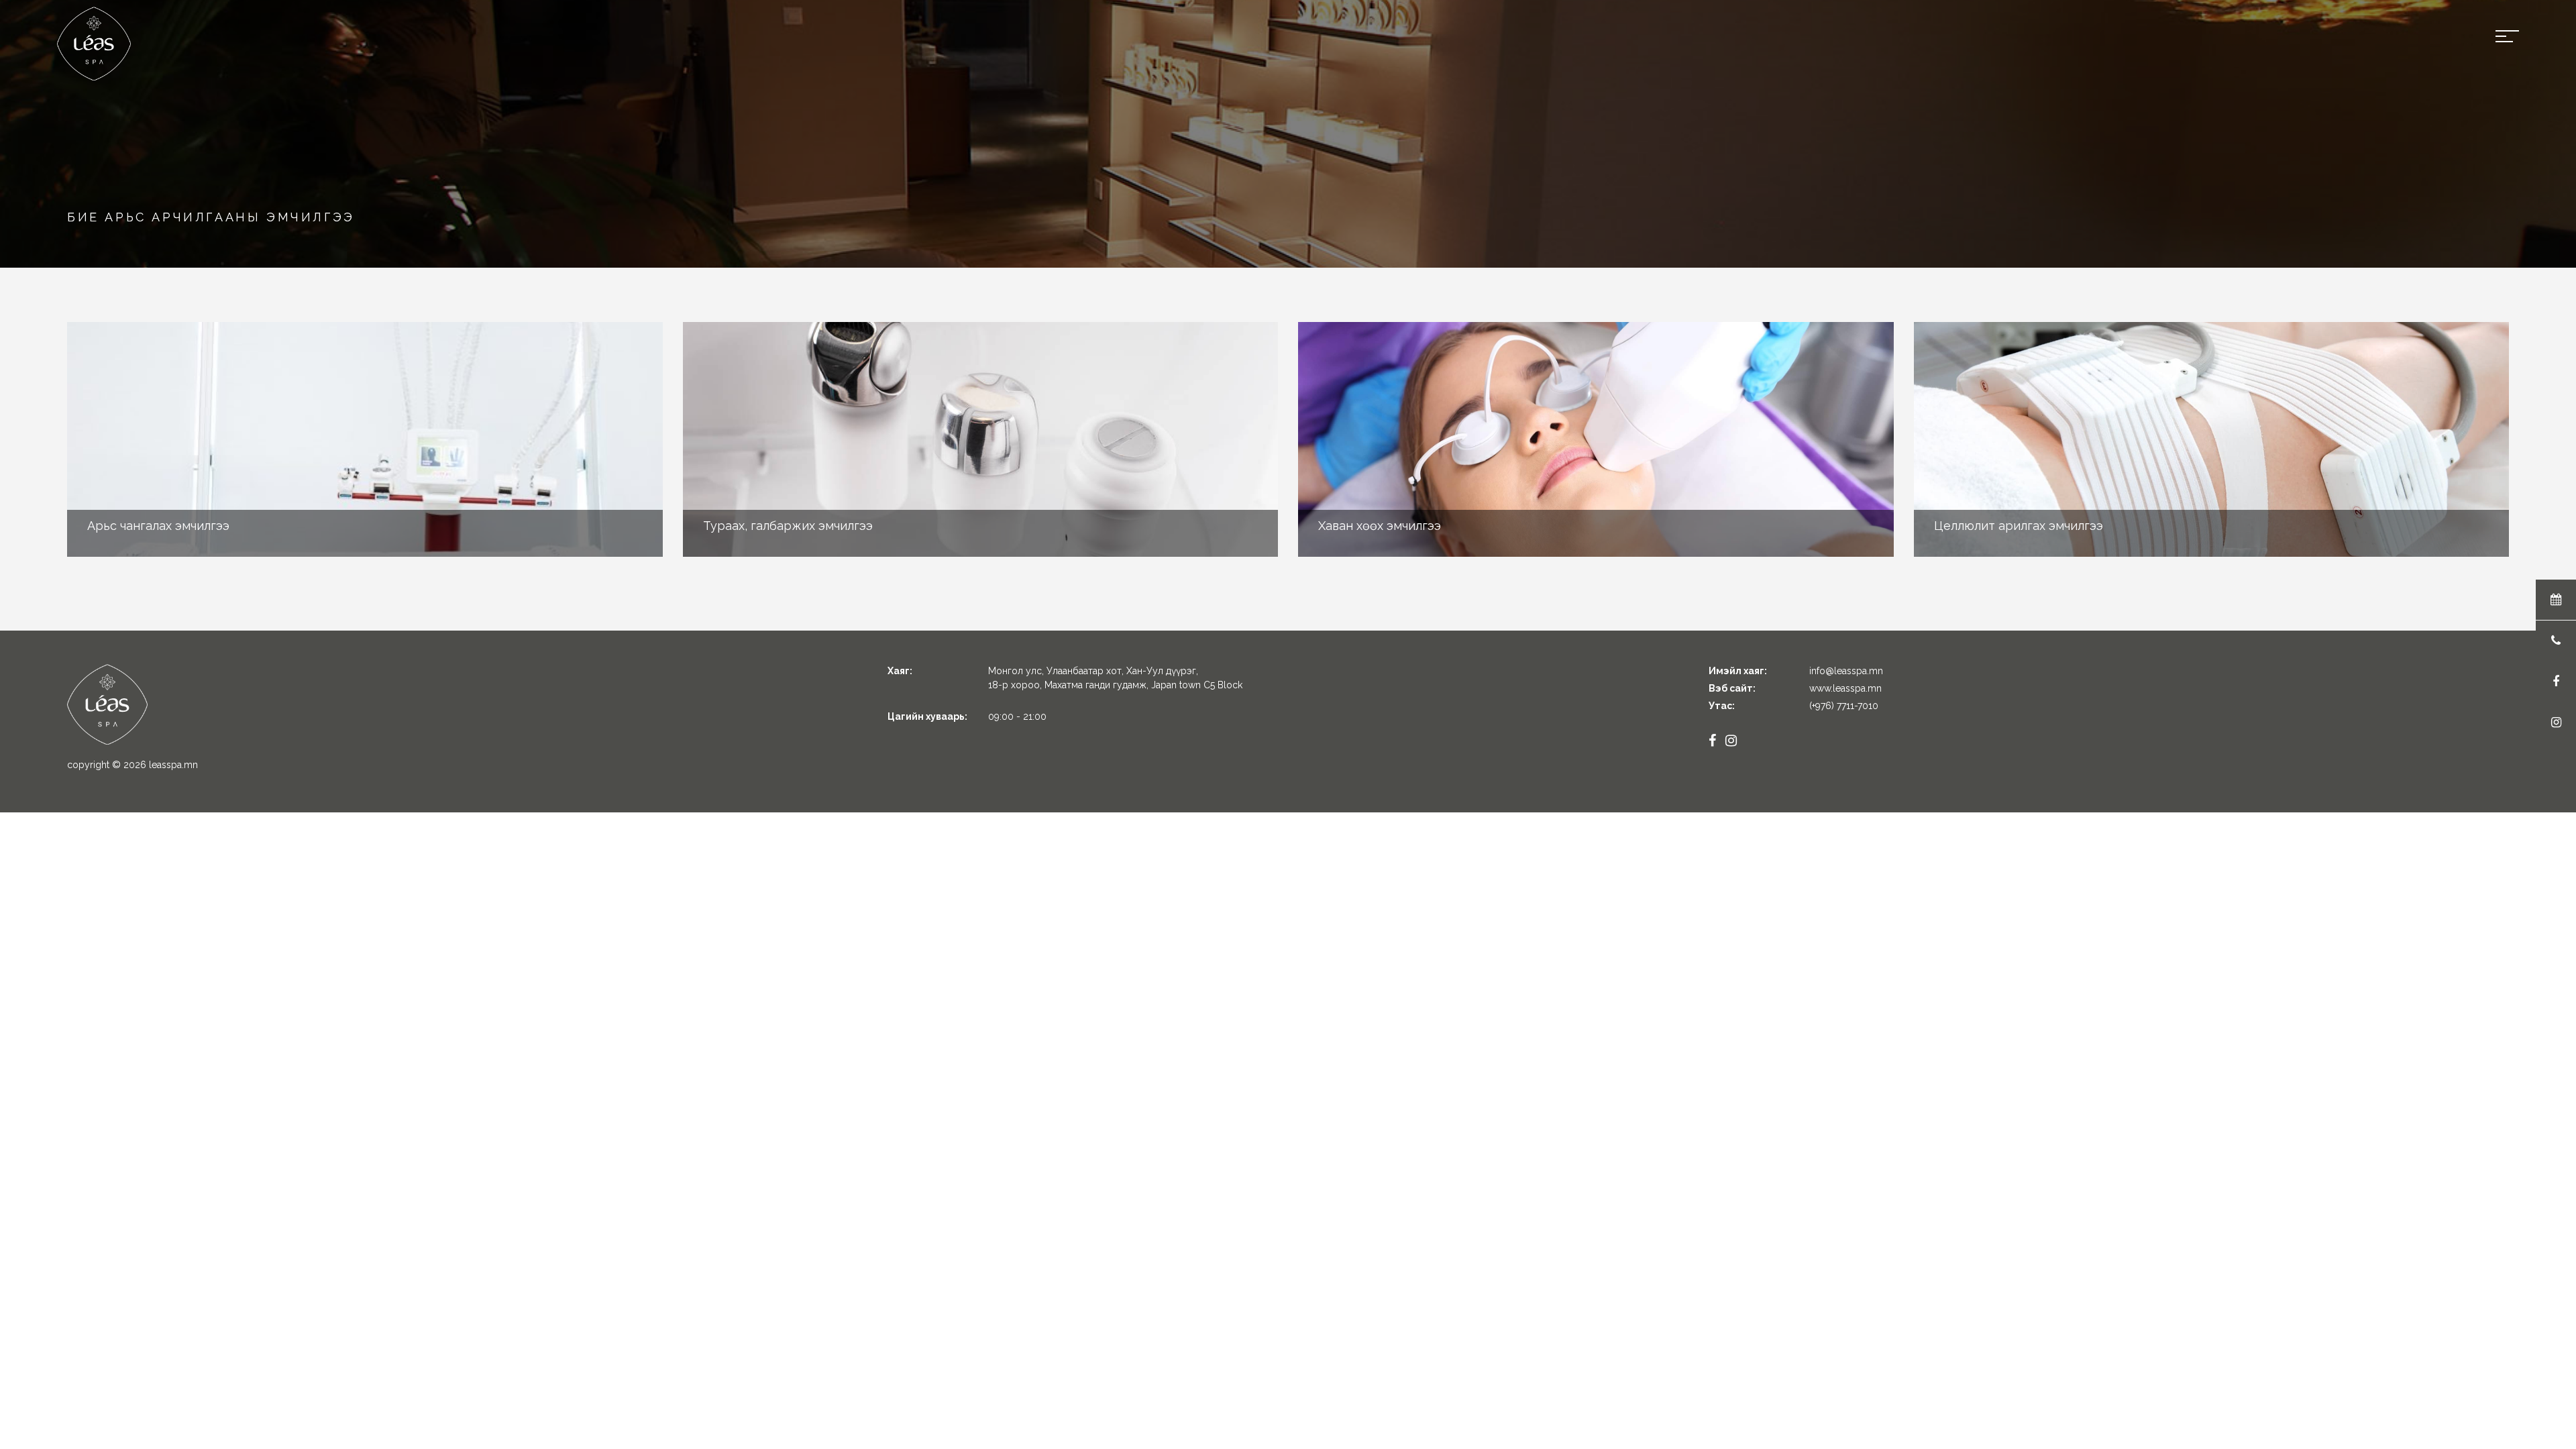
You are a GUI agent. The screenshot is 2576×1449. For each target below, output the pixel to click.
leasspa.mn (173, 765)
